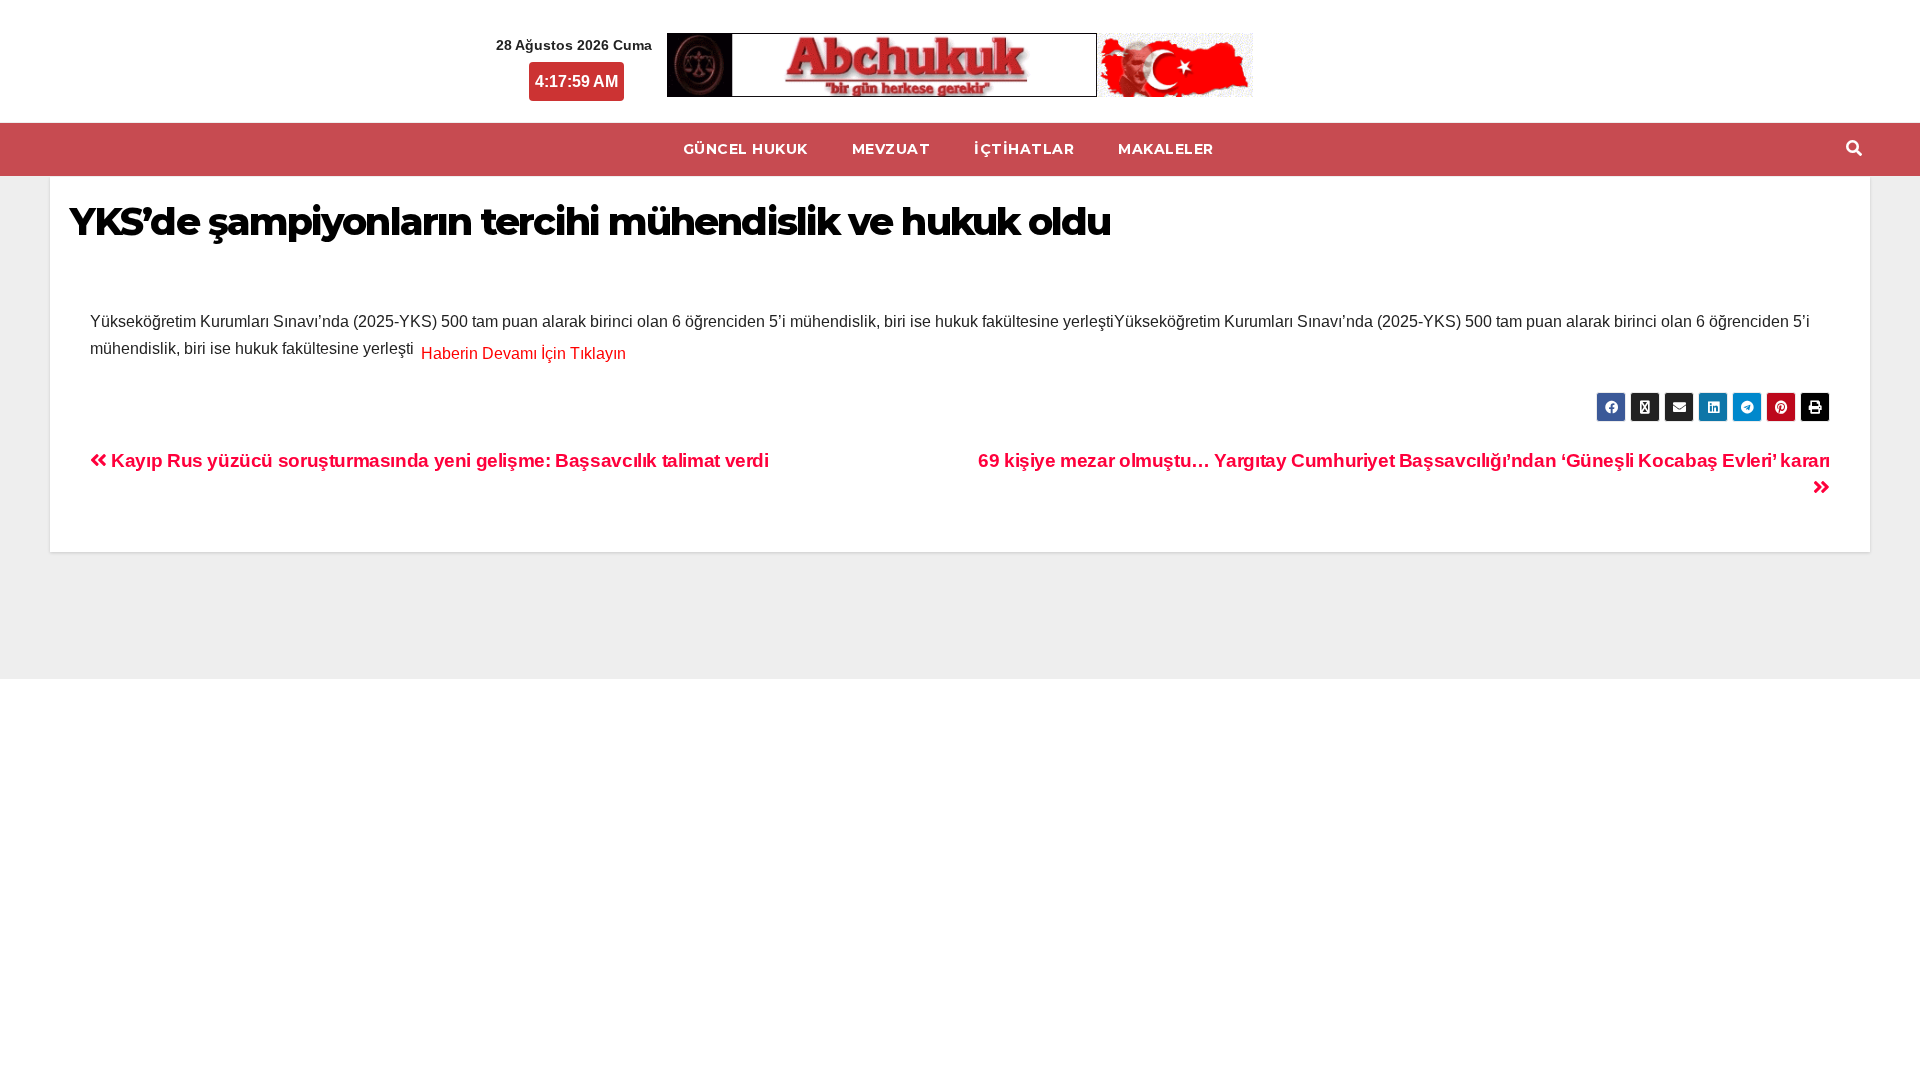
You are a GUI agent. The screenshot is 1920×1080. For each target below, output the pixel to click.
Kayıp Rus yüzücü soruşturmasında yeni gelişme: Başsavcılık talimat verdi (438, 460)
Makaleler (1166, 149)
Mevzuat (891, 149)
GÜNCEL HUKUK (745, 149)
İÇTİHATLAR (1024, 149)
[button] (1854, 148)
